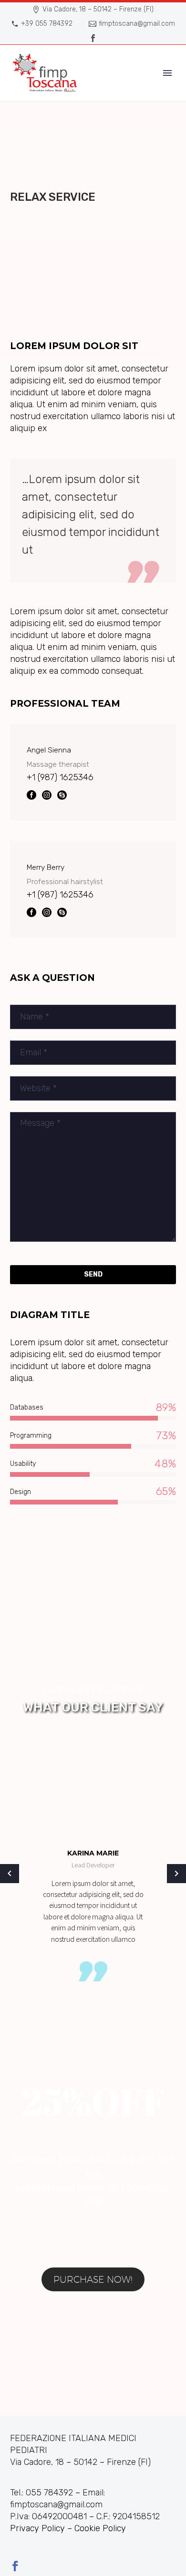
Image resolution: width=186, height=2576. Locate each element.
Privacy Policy (37, 2528)
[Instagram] (47, 795)
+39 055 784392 (47, 24)
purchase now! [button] (93, 2279)
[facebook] (15, 2566)
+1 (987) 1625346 (60, 777)
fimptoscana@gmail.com (137, 24)
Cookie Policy (100, 2528)
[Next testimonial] (176, 1874)
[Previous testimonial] (10, 1874)
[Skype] (62, 795)
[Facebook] (93, 38)
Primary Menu (167, 73)
